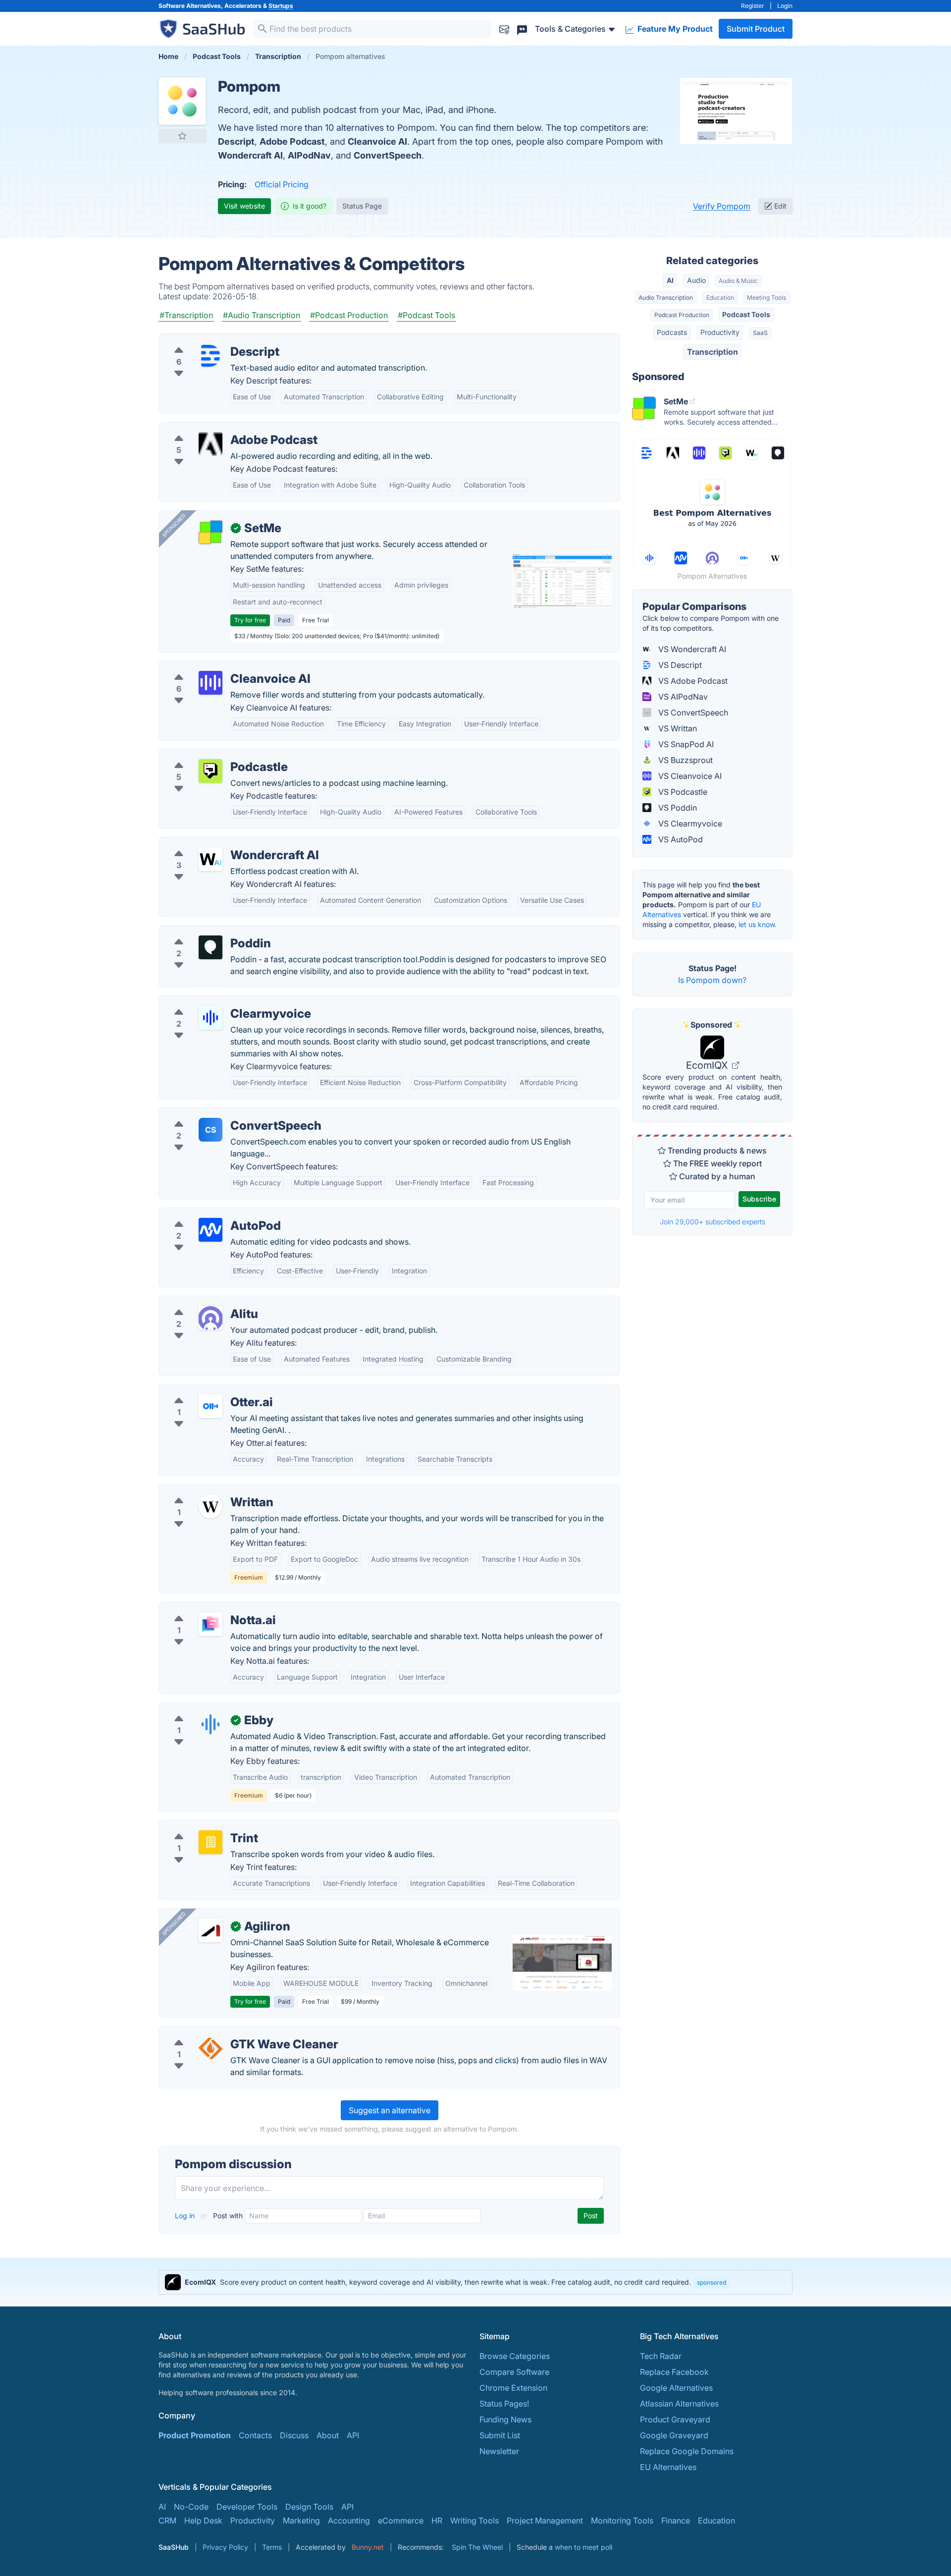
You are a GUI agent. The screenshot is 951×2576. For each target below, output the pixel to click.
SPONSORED (174, 525)
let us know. (758, 924)
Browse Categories (515, 2356)
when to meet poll (583, 2547)
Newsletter (499, 2451)
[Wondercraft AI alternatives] (211, 859)
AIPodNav (309, 155)
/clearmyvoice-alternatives (216, 1002)
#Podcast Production (349, 315)
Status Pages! (504, 2404)
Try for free (250, 620)
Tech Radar (661, 2356)
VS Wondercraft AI (691, 649)
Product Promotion (195, 2435)
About (328, 2435)
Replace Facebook (674, 2372)
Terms (272, 2547)
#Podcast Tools (426, 315)
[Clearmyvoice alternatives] (211, 1018)
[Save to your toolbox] (182, 136)
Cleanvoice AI (377, 141)
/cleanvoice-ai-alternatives (216, 667)
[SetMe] (211, 532)
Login (785, 6)
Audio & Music (738, 281)
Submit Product (756, 29)
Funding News (505, 2419)
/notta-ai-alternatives (206, 1608)
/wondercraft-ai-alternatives (219, 843)
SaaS (760, 333)
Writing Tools (475, 2521)
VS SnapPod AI (685, 744)
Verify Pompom (722, 206)
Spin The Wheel (477, 2547)
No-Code (191, 2507)
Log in (186, 2216)
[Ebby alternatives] (211, 1724)
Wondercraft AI (250, 155)
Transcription (713, 352)
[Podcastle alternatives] (211, 771)
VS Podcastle (682, 792)
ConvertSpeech (388, 155)
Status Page (362, 206)
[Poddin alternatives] (211, 947)
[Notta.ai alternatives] (211, 1624)
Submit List (500, 2435)
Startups (281, 6)
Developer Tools (247, 2507)
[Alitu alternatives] (211, 1318)
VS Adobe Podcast (692, 681)
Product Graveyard (675, 2419)
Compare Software (514, 2372)
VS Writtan (677, 728)
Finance (676, 2521)
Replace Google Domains (687, 2451)
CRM (167, 2521)
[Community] (522, 28)
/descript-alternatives (207, 340)
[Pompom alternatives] (182, 101)
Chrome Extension (513, 2388)
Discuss (294, 2435)
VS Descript (679, 665)
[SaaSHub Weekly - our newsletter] (504, 28)
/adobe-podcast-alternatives (220, 428)
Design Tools (309, 2507)
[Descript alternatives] (211, 356)
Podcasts (672, 332)
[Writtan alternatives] (211, 1506)
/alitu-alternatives (199, 1302)
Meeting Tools (766, 298)
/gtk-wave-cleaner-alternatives (224, 2032)
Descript (236, 141)
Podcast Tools (746, 314)
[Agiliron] (211, 1930)
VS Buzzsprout (685, 760)
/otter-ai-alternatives (205, 1390)
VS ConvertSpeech (692, 713)
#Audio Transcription (262, 315)
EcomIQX (708, 1065)
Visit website (244, 206)
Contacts (255, 2435)
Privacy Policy (225, 2547)
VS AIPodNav (682, 697)
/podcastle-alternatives (210, 755)
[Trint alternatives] (211, 1842)
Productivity (720, 332)
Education (720, 298)
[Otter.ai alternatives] (211, 1406)
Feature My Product (674, 29)
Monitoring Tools (622, 2521)
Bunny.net (368, 2547)
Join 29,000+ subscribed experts (713, 1222)
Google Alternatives (676, 2388)
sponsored (712, 2282)
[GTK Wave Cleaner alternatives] (211, 2048)
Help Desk (203, 2521)
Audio (696, 280)
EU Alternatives (668, 2467)
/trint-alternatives (199, 1826)
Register (753, 6)
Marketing (301, 2521)
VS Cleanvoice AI (689, 776)
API (353, 2435)
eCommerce (401, 2521)
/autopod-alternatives (207, 1214)
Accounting (349, 2521)
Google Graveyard (674, 2435)
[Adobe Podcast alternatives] (211, 444)
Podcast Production (682, 315)
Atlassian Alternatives (679, 2404)
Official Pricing (282, 184)
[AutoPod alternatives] (211, 1230)
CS (211, 1130)
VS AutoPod (680, 839)
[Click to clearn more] (475, 2282)
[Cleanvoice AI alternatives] (211, 683)
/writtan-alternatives (204, 1490)
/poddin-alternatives (205, 932)
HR (437, 2521)
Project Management (545, 2521)
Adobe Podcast (292, 141)
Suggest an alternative (390, 2110)
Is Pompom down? (712, 980)
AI (670, 280)
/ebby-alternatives (201, 1708)
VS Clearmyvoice (689, 823)
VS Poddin (677, 808)
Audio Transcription (666, 298)
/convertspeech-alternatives (219, 1114)
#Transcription (186, 315)
